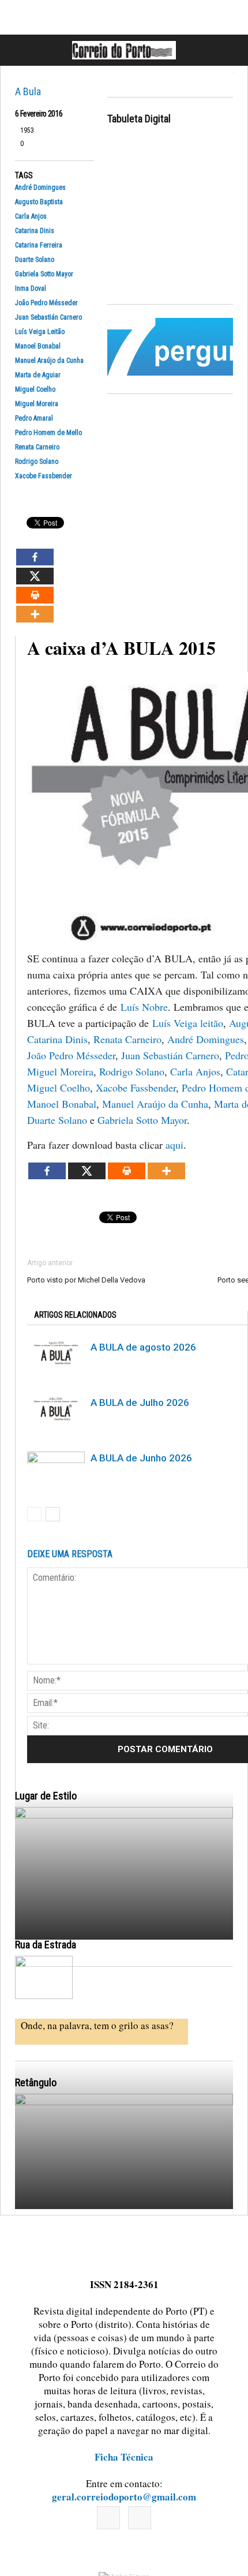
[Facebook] (108, 2518)
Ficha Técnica (124, 2457)
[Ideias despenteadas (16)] (124, 2228)
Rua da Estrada (46, 1945)
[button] (227, 50)
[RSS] (140, 2518)
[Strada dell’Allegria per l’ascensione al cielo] (44, 1977)
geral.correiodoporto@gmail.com (124, 2497)
